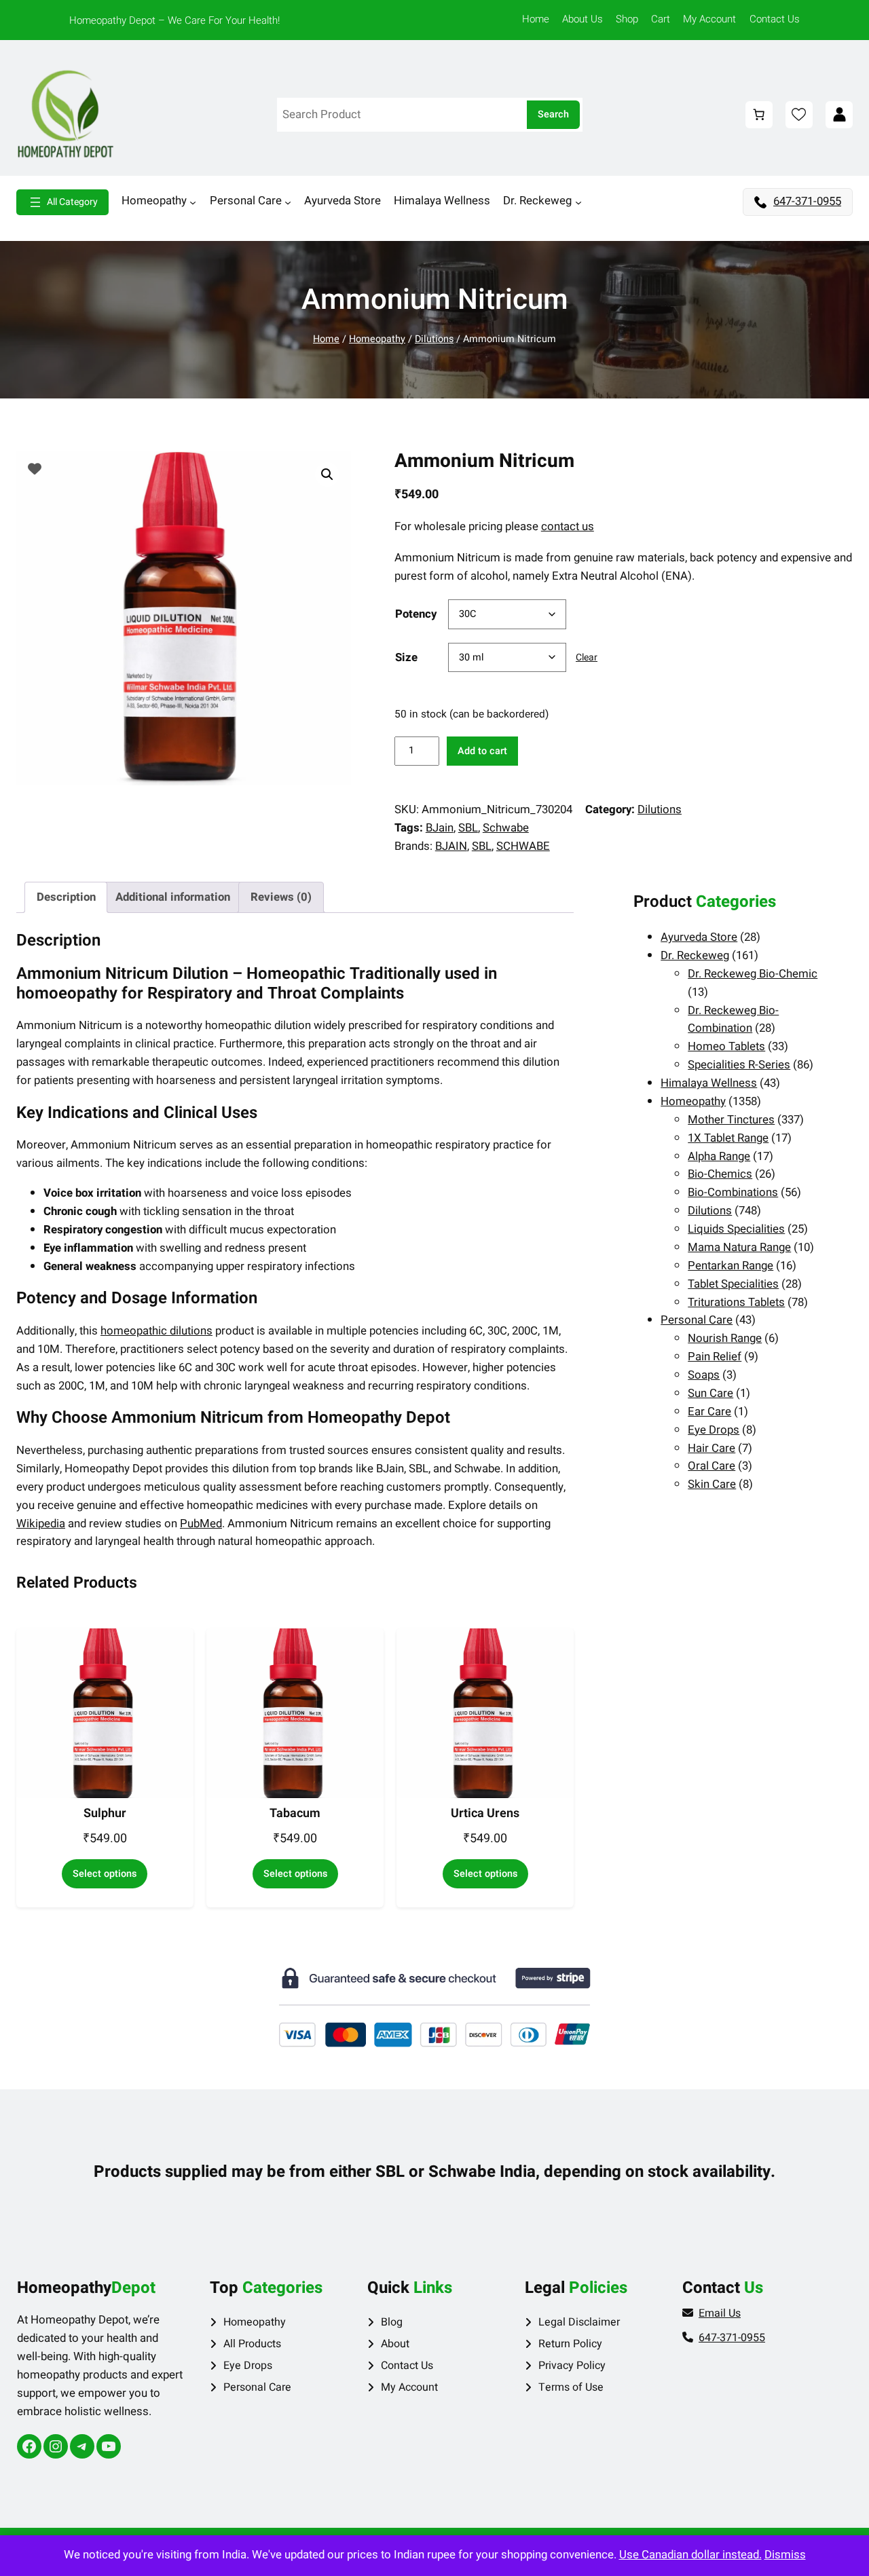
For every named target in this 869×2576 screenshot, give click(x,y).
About (395, 2344)
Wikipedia (41, 1524)
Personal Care (257, 2387)
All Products (252, 2344)
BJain (440, 828)
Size (406, 657)
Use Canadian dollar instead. (690, 2555)
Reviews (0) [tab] (281, 897)
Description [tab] (66, 897)
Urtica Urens (485, 1814)
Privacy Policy (572, 2366)
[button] (327, 474)
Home (326, 339)
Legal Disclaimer (579, 2322)
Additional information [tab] (173, 897)
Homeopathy (377, 339)
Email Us (720, 2313)
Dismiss (785, 2555)
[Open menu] (62, 202)
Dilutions (434, 339)
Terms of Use (571, 2387)
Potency (416, 614)
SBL (468, 828)
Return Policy (570, 2344)
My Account (409, 2387)
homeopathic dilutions (156, 1331)
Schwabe (506, 828)
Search (553, 114)
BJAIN (451, 846)
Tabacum (295, 1814)
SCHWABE (523, 846)
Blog (392, 2322)
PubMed (201, 1524)
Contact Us (407, 2366)
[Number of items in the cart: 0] (759, 115)
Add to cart (482, 751)
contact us (568, 526)
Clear (587, 657)
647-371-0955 (807, 201)
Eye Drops (248, 2366)
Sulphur (105, 1814)
